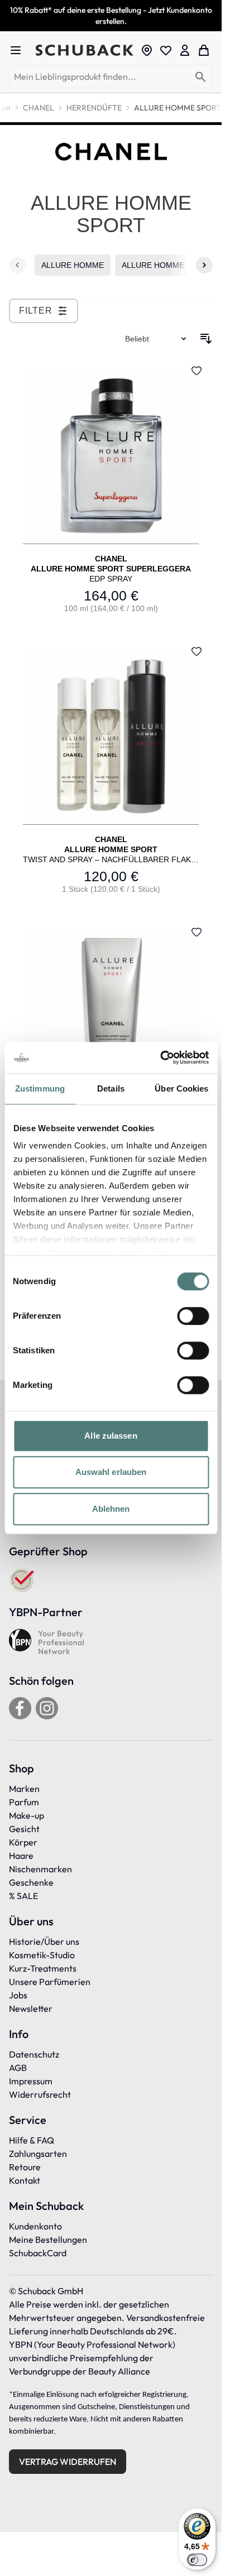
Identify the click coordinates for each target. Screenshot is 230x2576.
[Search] (201, 77)
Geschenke (31, 1882)
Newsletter (31, 2008)
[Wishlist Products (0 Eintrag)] (166, 50)
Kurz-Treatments (43, 1968)
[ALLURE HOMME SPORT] (111, 771)
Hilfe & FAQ (32, 2140)
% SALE (23, 1896)
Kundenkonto (35, 2226)
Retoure (25, 2167)
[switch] (193, 1316)
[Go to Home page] (85, 51)
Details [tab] (111, 1088)
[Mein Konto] (185, 50)
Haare (21, 1856)
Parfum (24, 1802)
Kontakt (25, 2180)
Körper (23, 1842)
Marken (24, 1789)
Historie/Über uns (44, 1941)
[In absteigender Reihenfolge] (206, 339)
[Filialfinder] (147, 50)
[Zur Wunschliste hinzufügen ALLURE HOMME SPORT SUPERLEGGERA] (197, 371)
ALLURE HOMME (73, 265)
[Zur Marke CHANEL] (111, 152)
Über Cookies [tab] (181, 1088)
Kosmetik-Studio (42, 1955)
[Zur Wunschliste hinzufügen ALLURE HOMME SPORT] (197, 651)
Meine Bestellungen (48, 2239)
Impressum (31, 2081)
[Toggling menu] (20, 50)
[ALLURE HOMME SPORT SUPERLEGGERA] (111, 490)
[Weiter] (204, 265)
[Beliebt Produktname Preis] (157, 339)
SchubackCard (38, 2253)
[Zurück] (17, 265)
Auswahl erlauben (111, 1472)
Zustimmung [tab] (40, 1088)
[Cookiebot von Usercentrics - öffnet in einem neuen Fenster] (160, 1058)
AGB (18, 2068)
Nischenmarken (40, 1869)
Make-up (27, 1815)
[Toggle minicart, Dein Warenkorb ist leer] (204, 50)
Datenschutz (34, 2054)
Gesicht (24, 1829)
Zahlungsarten (38, 2154)
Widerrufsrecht (40, 2094)
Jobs (18, 1995)
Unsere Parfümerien (50, 1982)
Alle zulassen (111, 1436)
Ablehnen (111, 1509)
